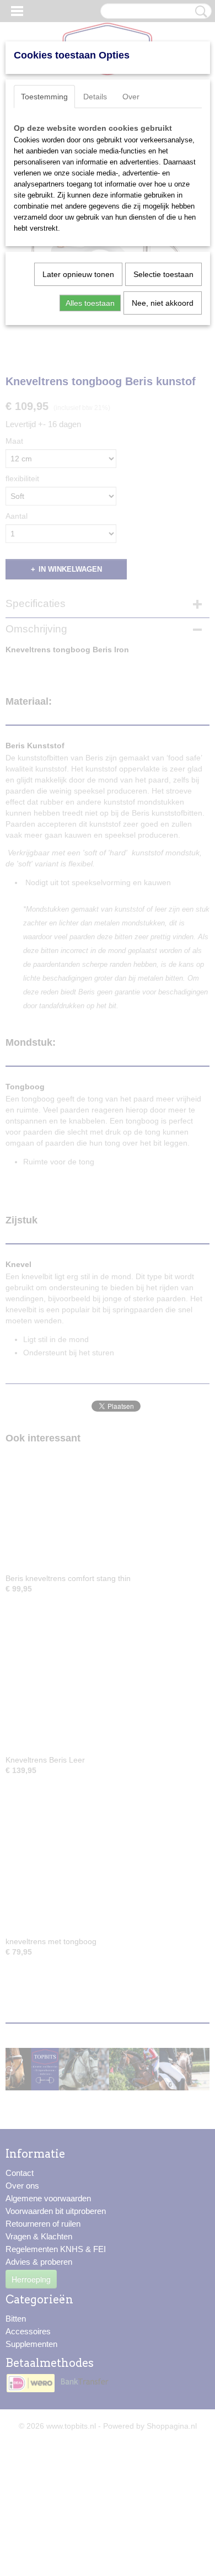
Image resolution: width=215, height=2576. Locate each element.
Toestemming (44, 97)
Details (95, 97)
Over (131, 97)
